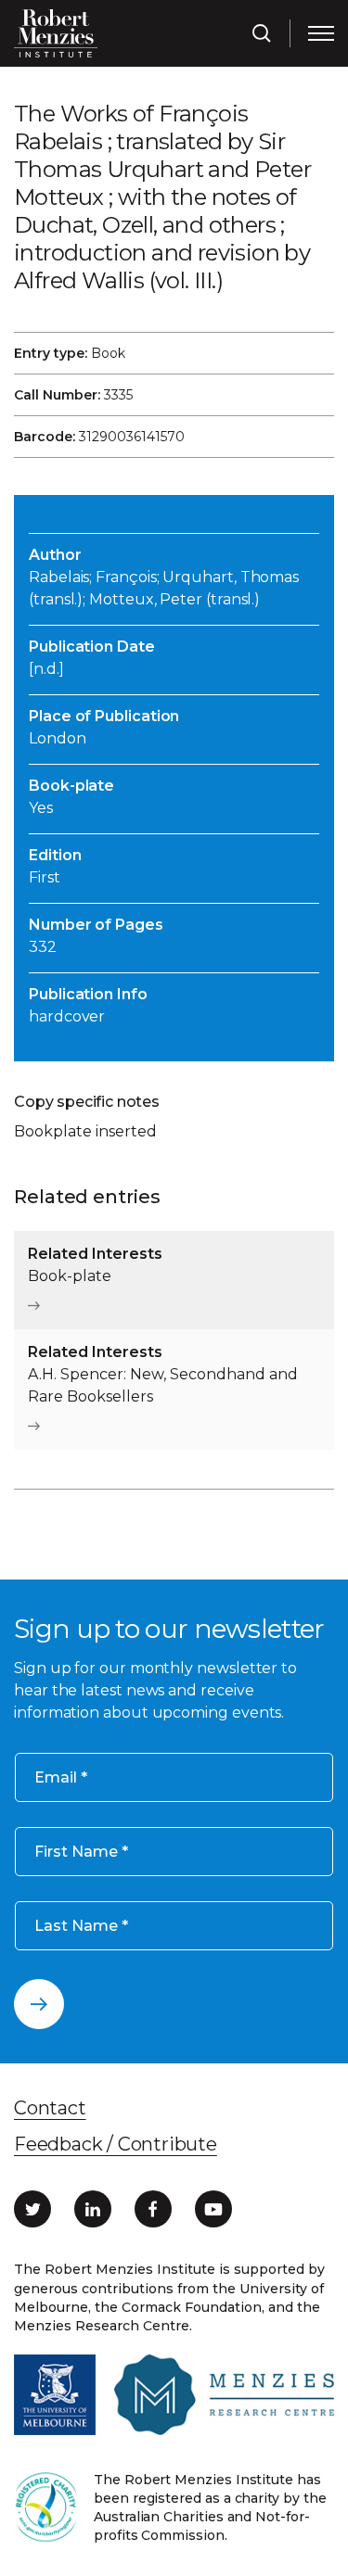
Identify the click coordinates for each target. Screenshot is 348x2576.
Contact (50, 2108)
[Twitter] (32, 2209)
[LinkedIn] (93, 2209)
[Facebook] (153, 2209)
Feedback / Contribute (116, 2144)
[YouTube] (213, 2209)
